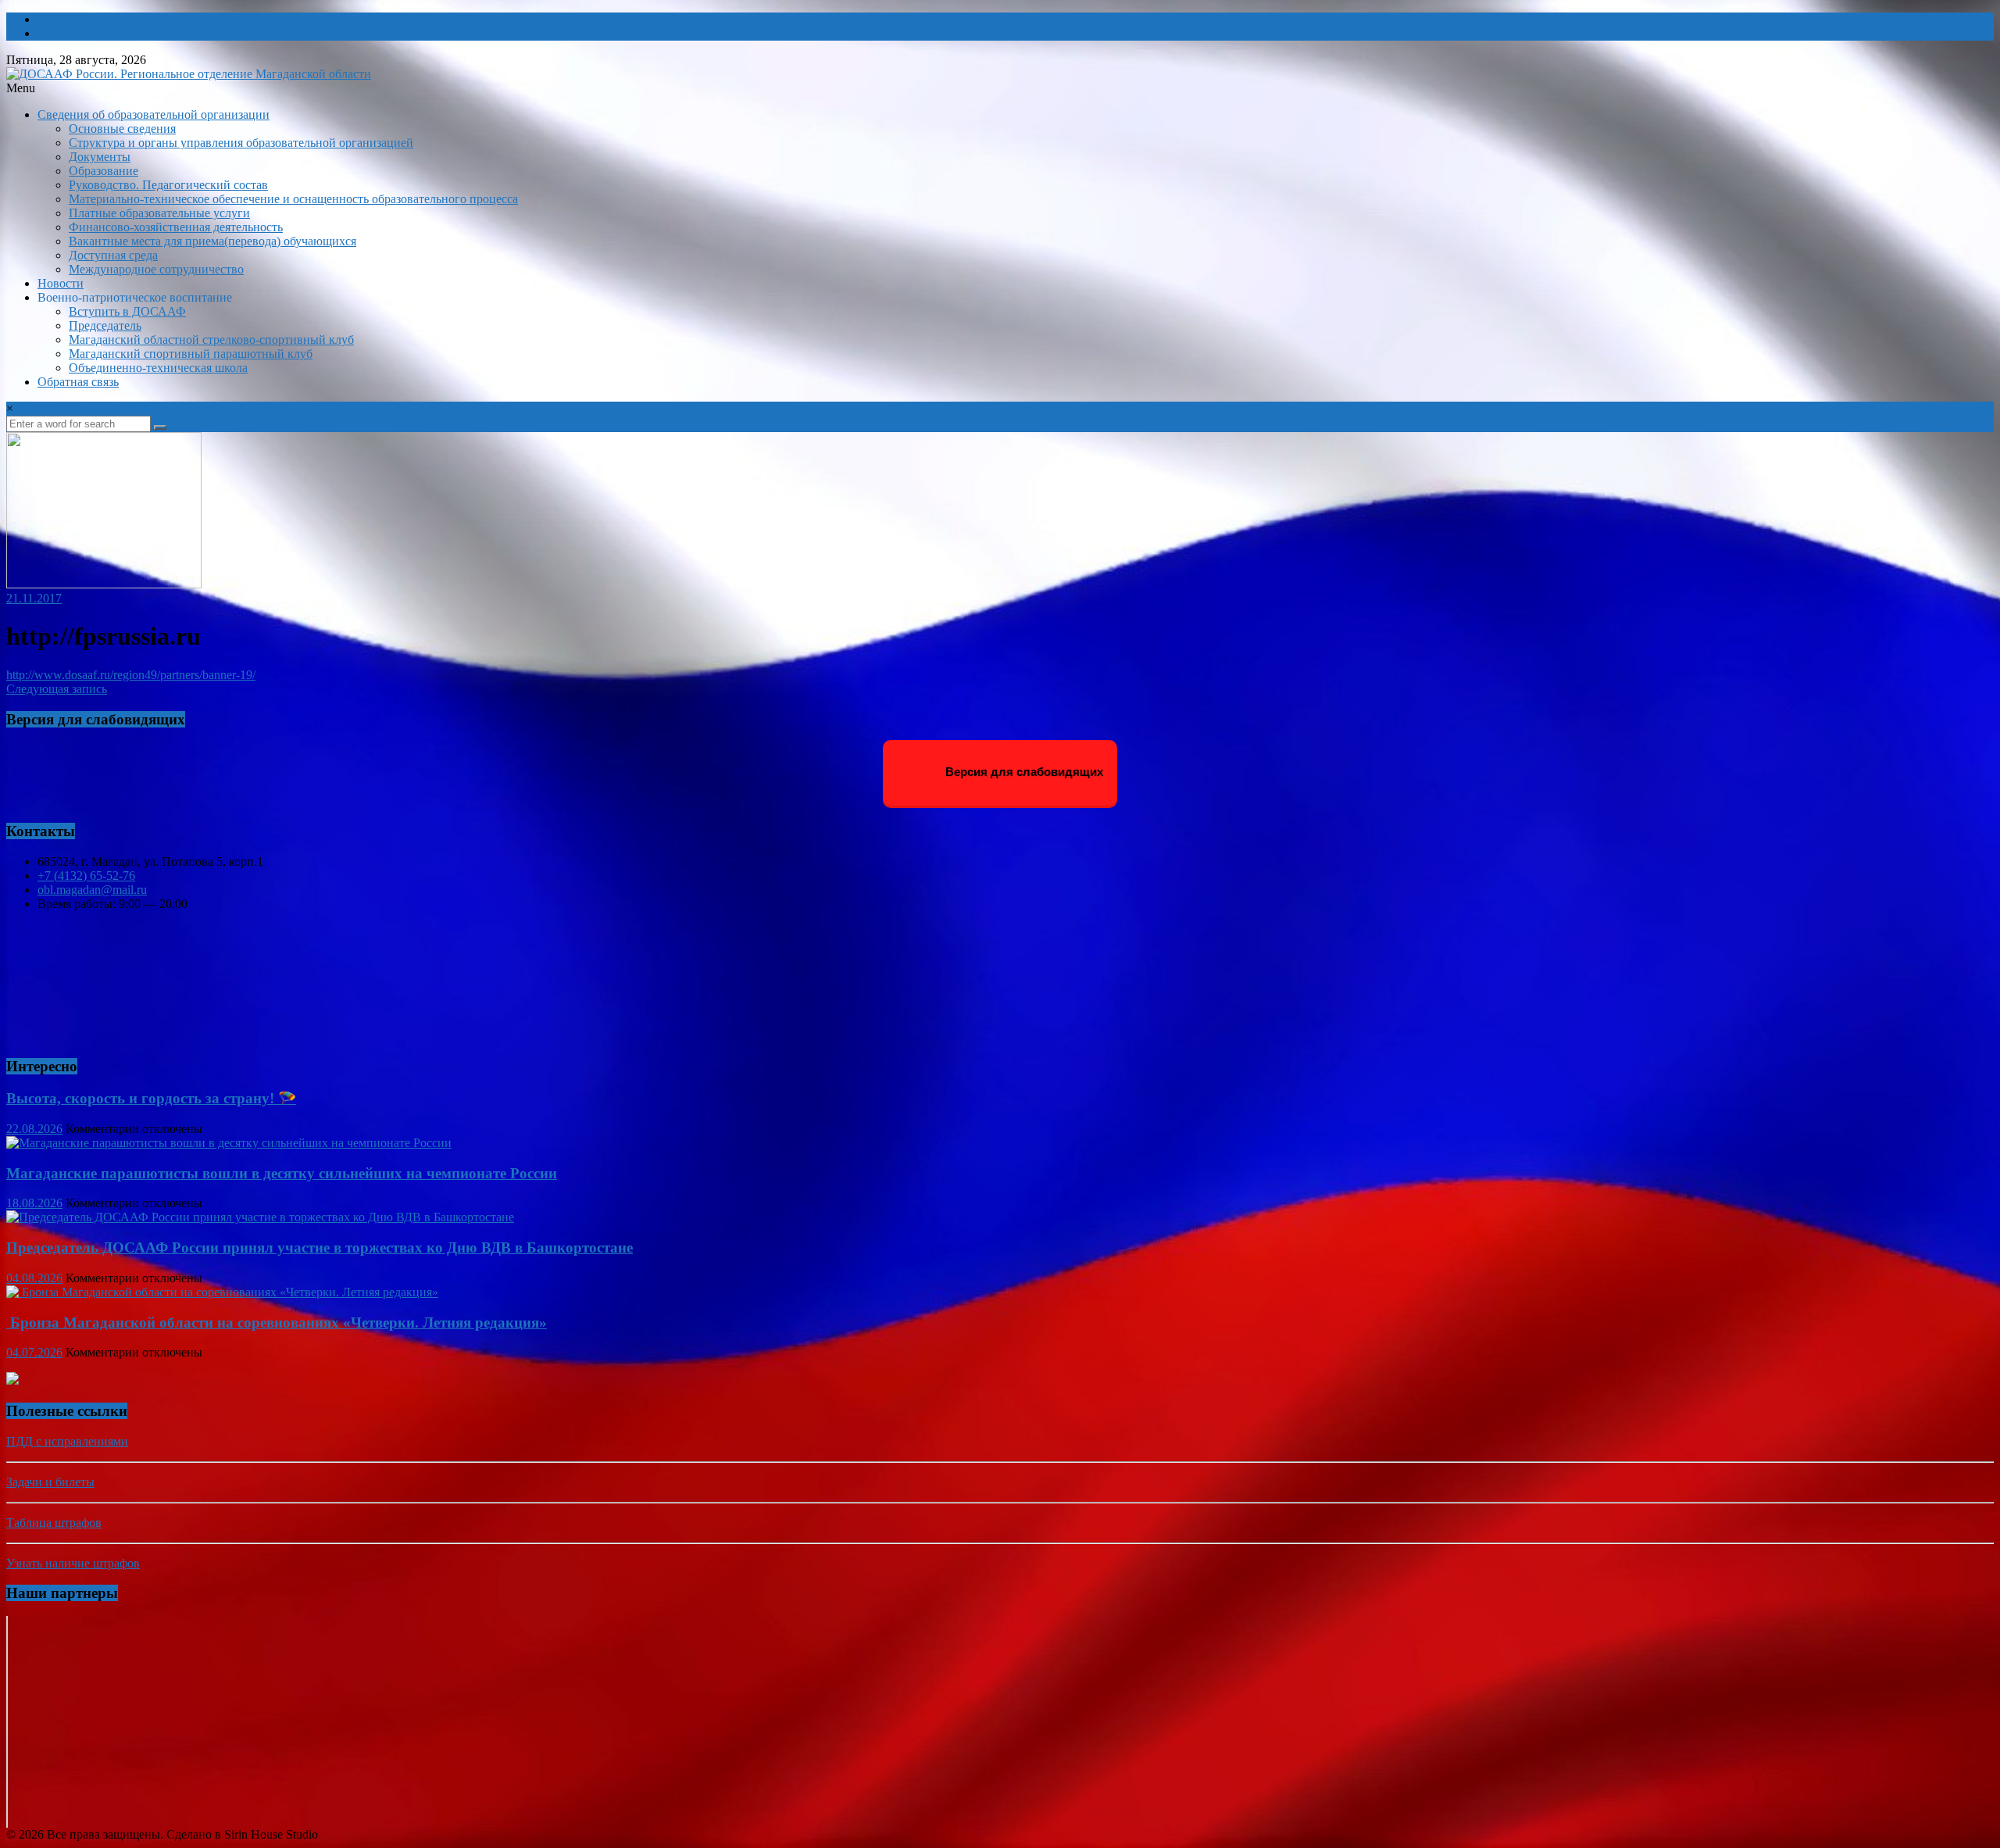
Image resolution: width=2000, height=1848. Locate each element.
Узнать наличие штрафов (73, 1563)
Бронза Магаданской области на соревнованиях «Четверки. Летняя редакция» (277, 1323)
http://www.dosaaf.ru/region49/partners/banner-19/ (131, 675)
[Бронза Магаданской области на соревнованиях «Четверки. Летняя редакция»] (222, 1292)
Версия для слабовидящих (1023, 772)
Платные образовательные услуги (159, 213)
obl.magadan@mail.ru (92, 890)
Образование (104, 171)
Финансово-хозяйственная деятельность (176, 227)
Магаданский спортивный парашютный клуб (191, 354)
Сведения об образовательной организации (154, 114)
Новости (61, 283)
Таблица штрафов (54, 1523)
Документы (100, 157)
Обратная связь (78, 382)
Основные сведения (122, 129)
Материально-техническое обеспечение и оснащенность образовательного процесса (293, 199)
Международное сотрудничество (156, 269)
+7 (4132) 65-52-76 (86, 876)
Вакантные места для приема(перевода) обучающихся (212, 241)
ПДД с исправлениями (67, 1441)
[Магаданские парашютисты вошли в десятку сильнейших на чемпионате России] (229, 1143)
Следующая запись (57, 689)
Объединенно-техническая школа (158, 368)
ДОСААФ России (85, 19)
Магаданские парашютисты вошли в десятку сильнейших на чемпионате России (282, 1173)
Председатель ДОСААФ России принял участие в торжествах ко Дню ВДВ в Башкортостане (320, 1247)
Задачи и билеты (50, 1482)
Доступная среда (113, 255)
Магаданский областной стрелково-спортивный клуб (211, 340)
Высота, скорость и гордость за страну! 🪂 (151, 1098)
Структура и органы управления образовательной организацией (241, 143)
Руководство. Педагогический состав (168, 185)
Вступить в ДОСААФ (127, 311)
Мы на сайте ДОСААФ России (120, 33)
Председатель (105, 325)
